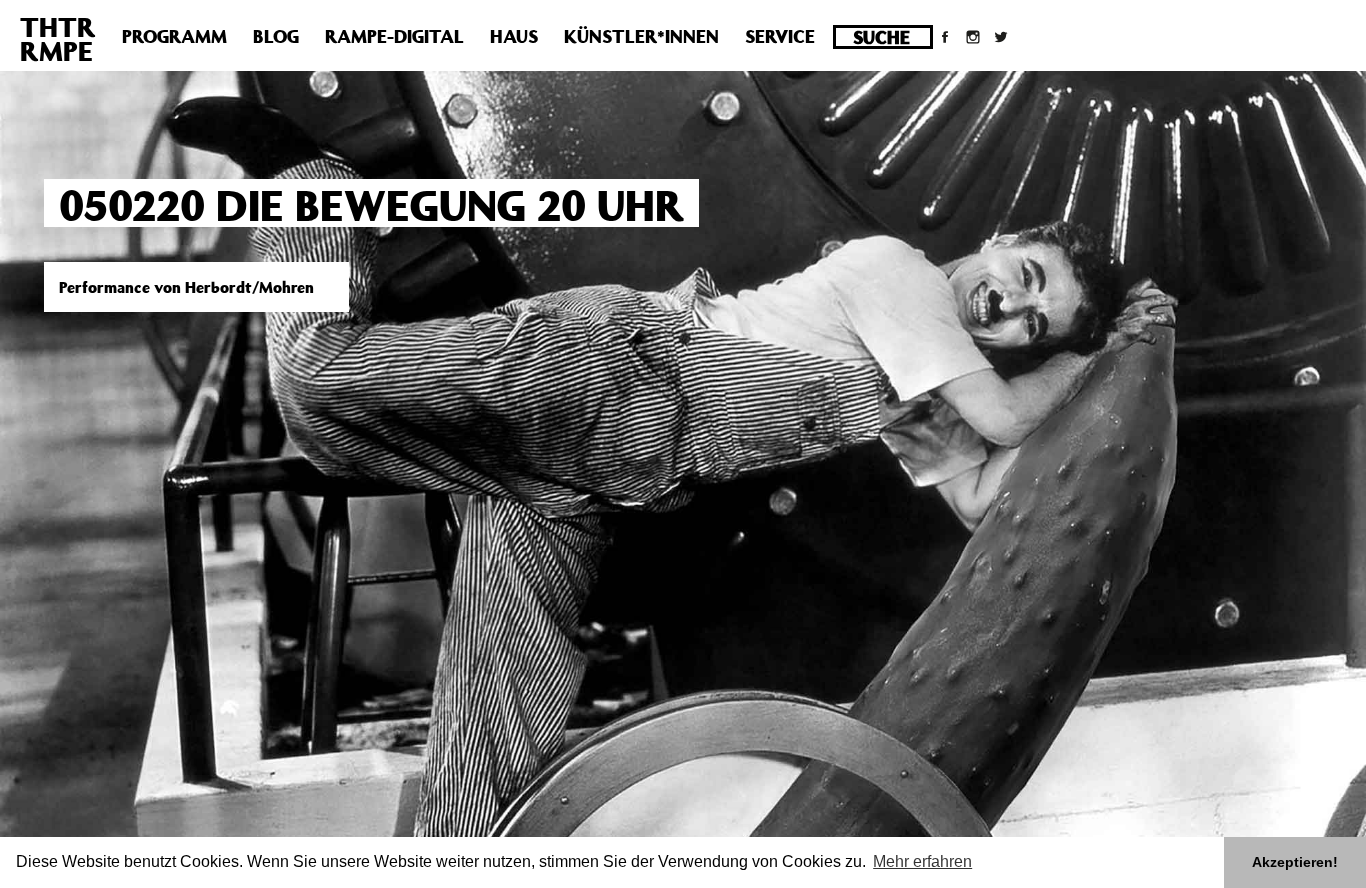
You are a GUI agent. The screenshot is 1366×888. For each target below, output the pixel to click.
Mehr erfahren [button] (922, 861)
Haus (514, 36)
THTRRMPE (58, 38)
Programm (174, 36)
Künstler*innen (641, 36)
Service (780, 36)
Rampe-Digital (394, 36)
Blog (276, 36)
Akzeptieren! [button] (1295, 862)
